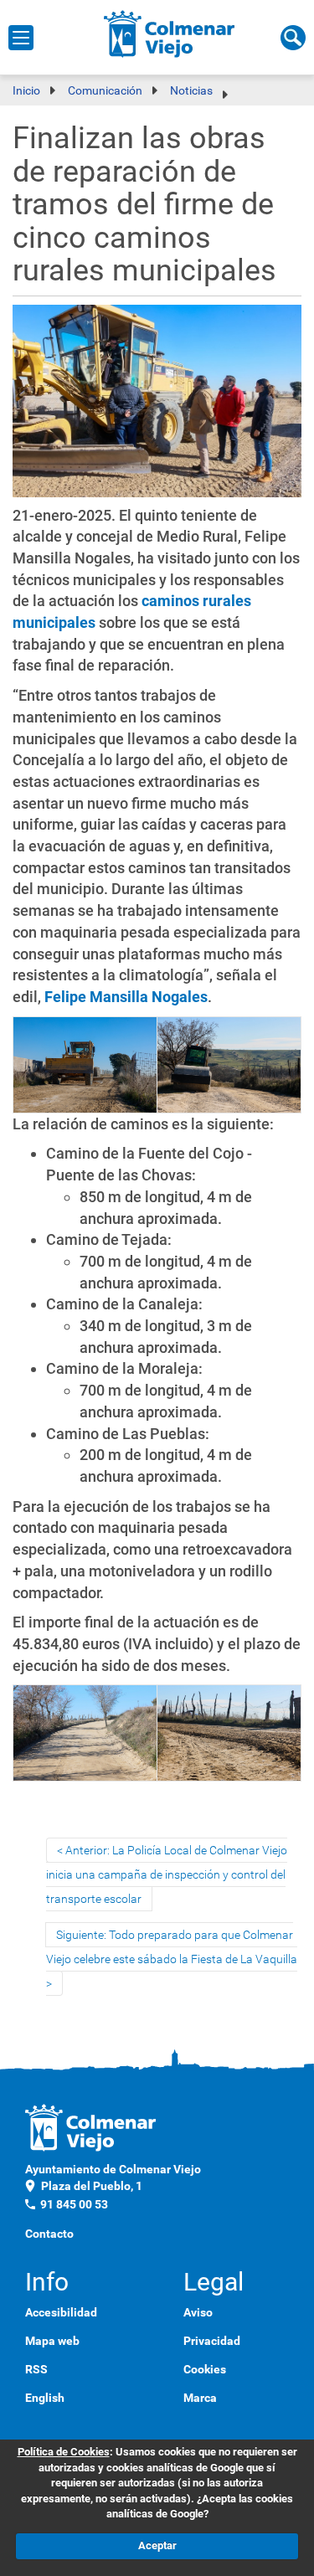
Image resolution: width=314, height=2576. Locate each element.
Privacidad (212, 2341)
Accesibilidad (61, 2312)
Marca (200, 2398)
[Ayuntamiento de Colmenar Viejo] (170, 33)
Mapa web (52, 2341)
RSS (36, 2369)
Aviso (198, 2312)
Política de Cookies (64, 2452)
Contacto (49, 2234)
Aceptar (157, 2545)
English (45, 2398)
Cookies (205, 2369)
